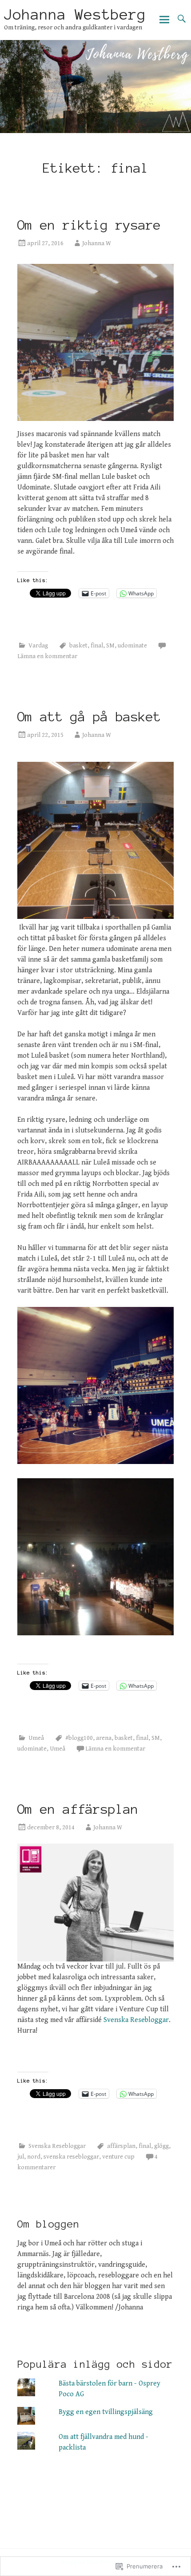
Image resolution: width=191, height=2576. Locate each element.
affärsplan (121, 2146)
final (97, 646)
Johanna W (97, 243)
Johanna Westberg (75, 15)
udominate (132, 646)
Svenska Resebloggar (136, 2020)
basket (78, 646)
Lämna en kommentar (47, 656)
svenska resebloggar (71, 2157)
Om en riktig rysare (89, 225)
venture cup (118, 2157)
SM (110, 646)
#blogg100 (79, 1738)
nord (34, 2157)
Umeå (36, 1738)
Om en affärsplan (78, 1809)
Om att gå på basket (93, 717)
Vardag (38, 646)
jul (21, 2157)
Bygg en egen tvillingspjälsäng (106, 2412)
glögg (161, 2146)
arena (104, 1738)
